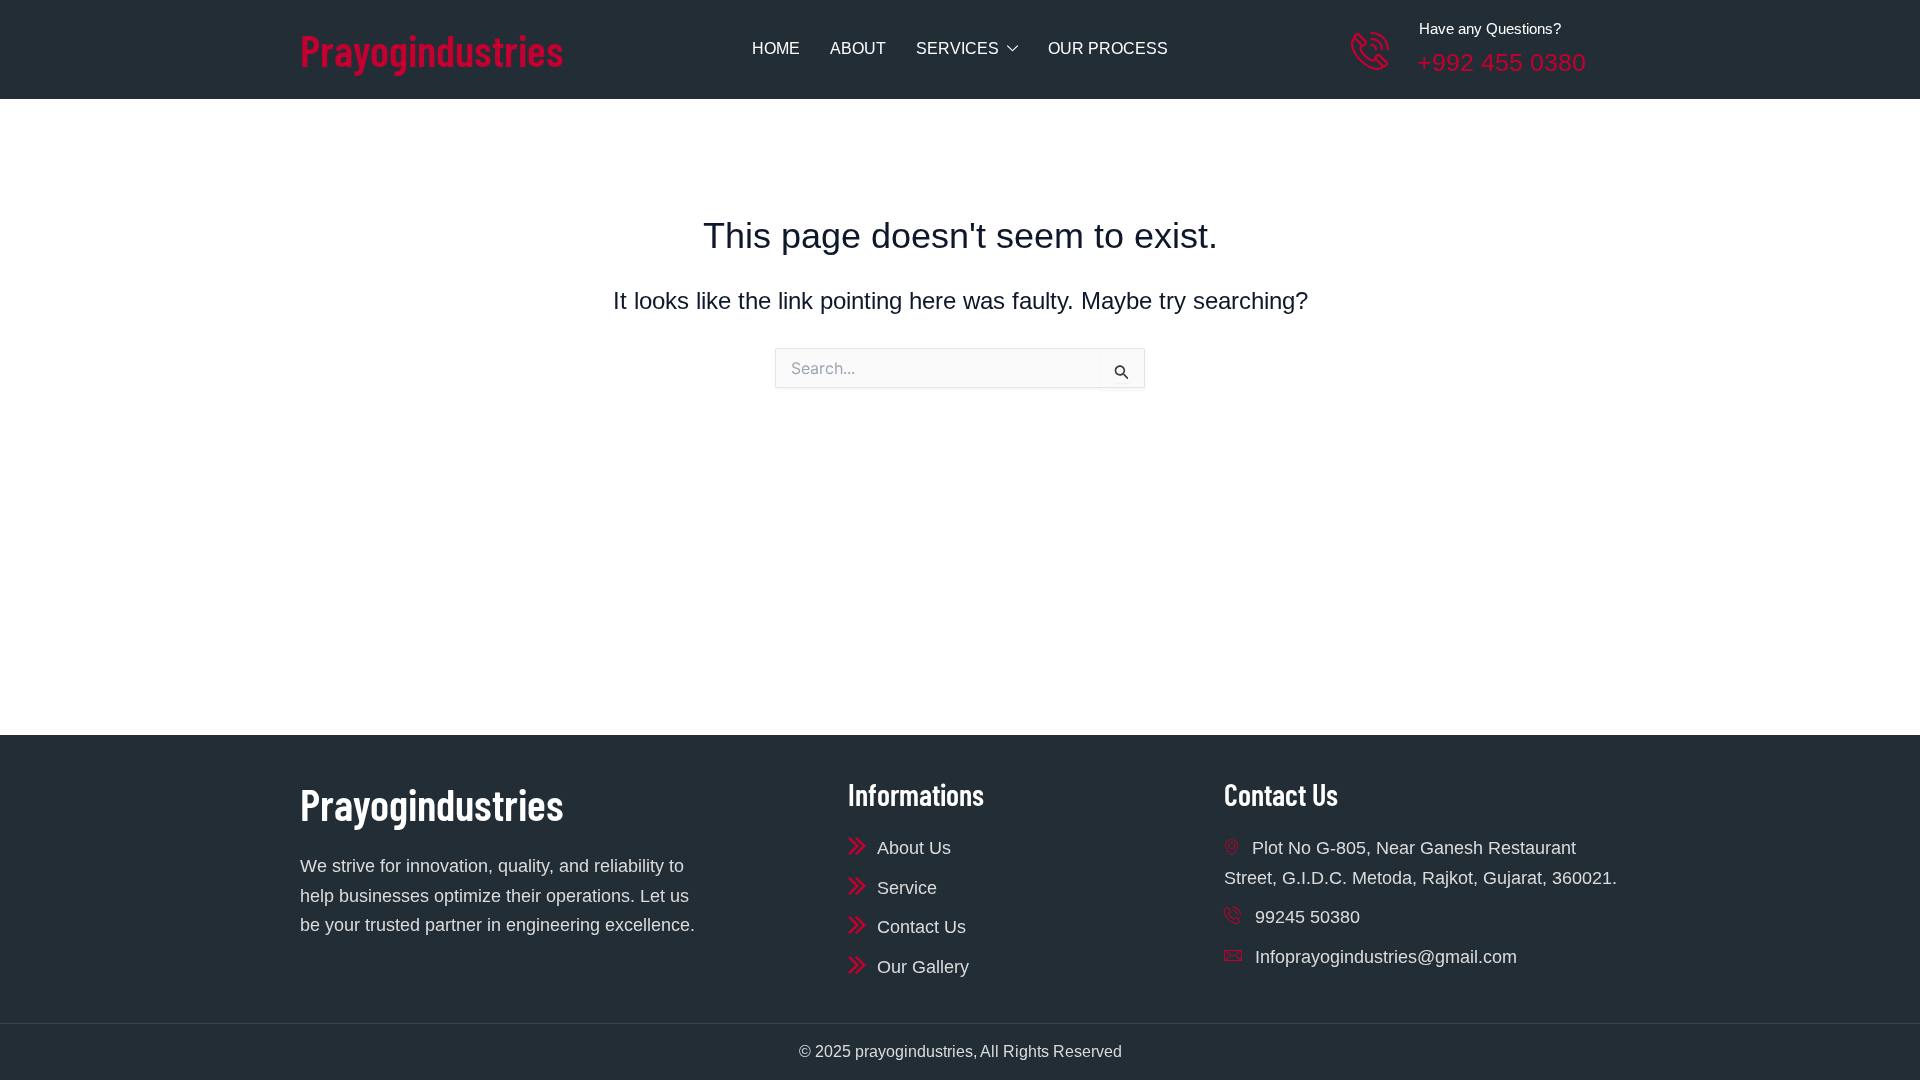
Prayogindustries (432, 49)
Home (776, 48)
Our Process (1108, 48)
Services (957, 48)
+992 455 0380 (1501, 62)
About (858, 48)
